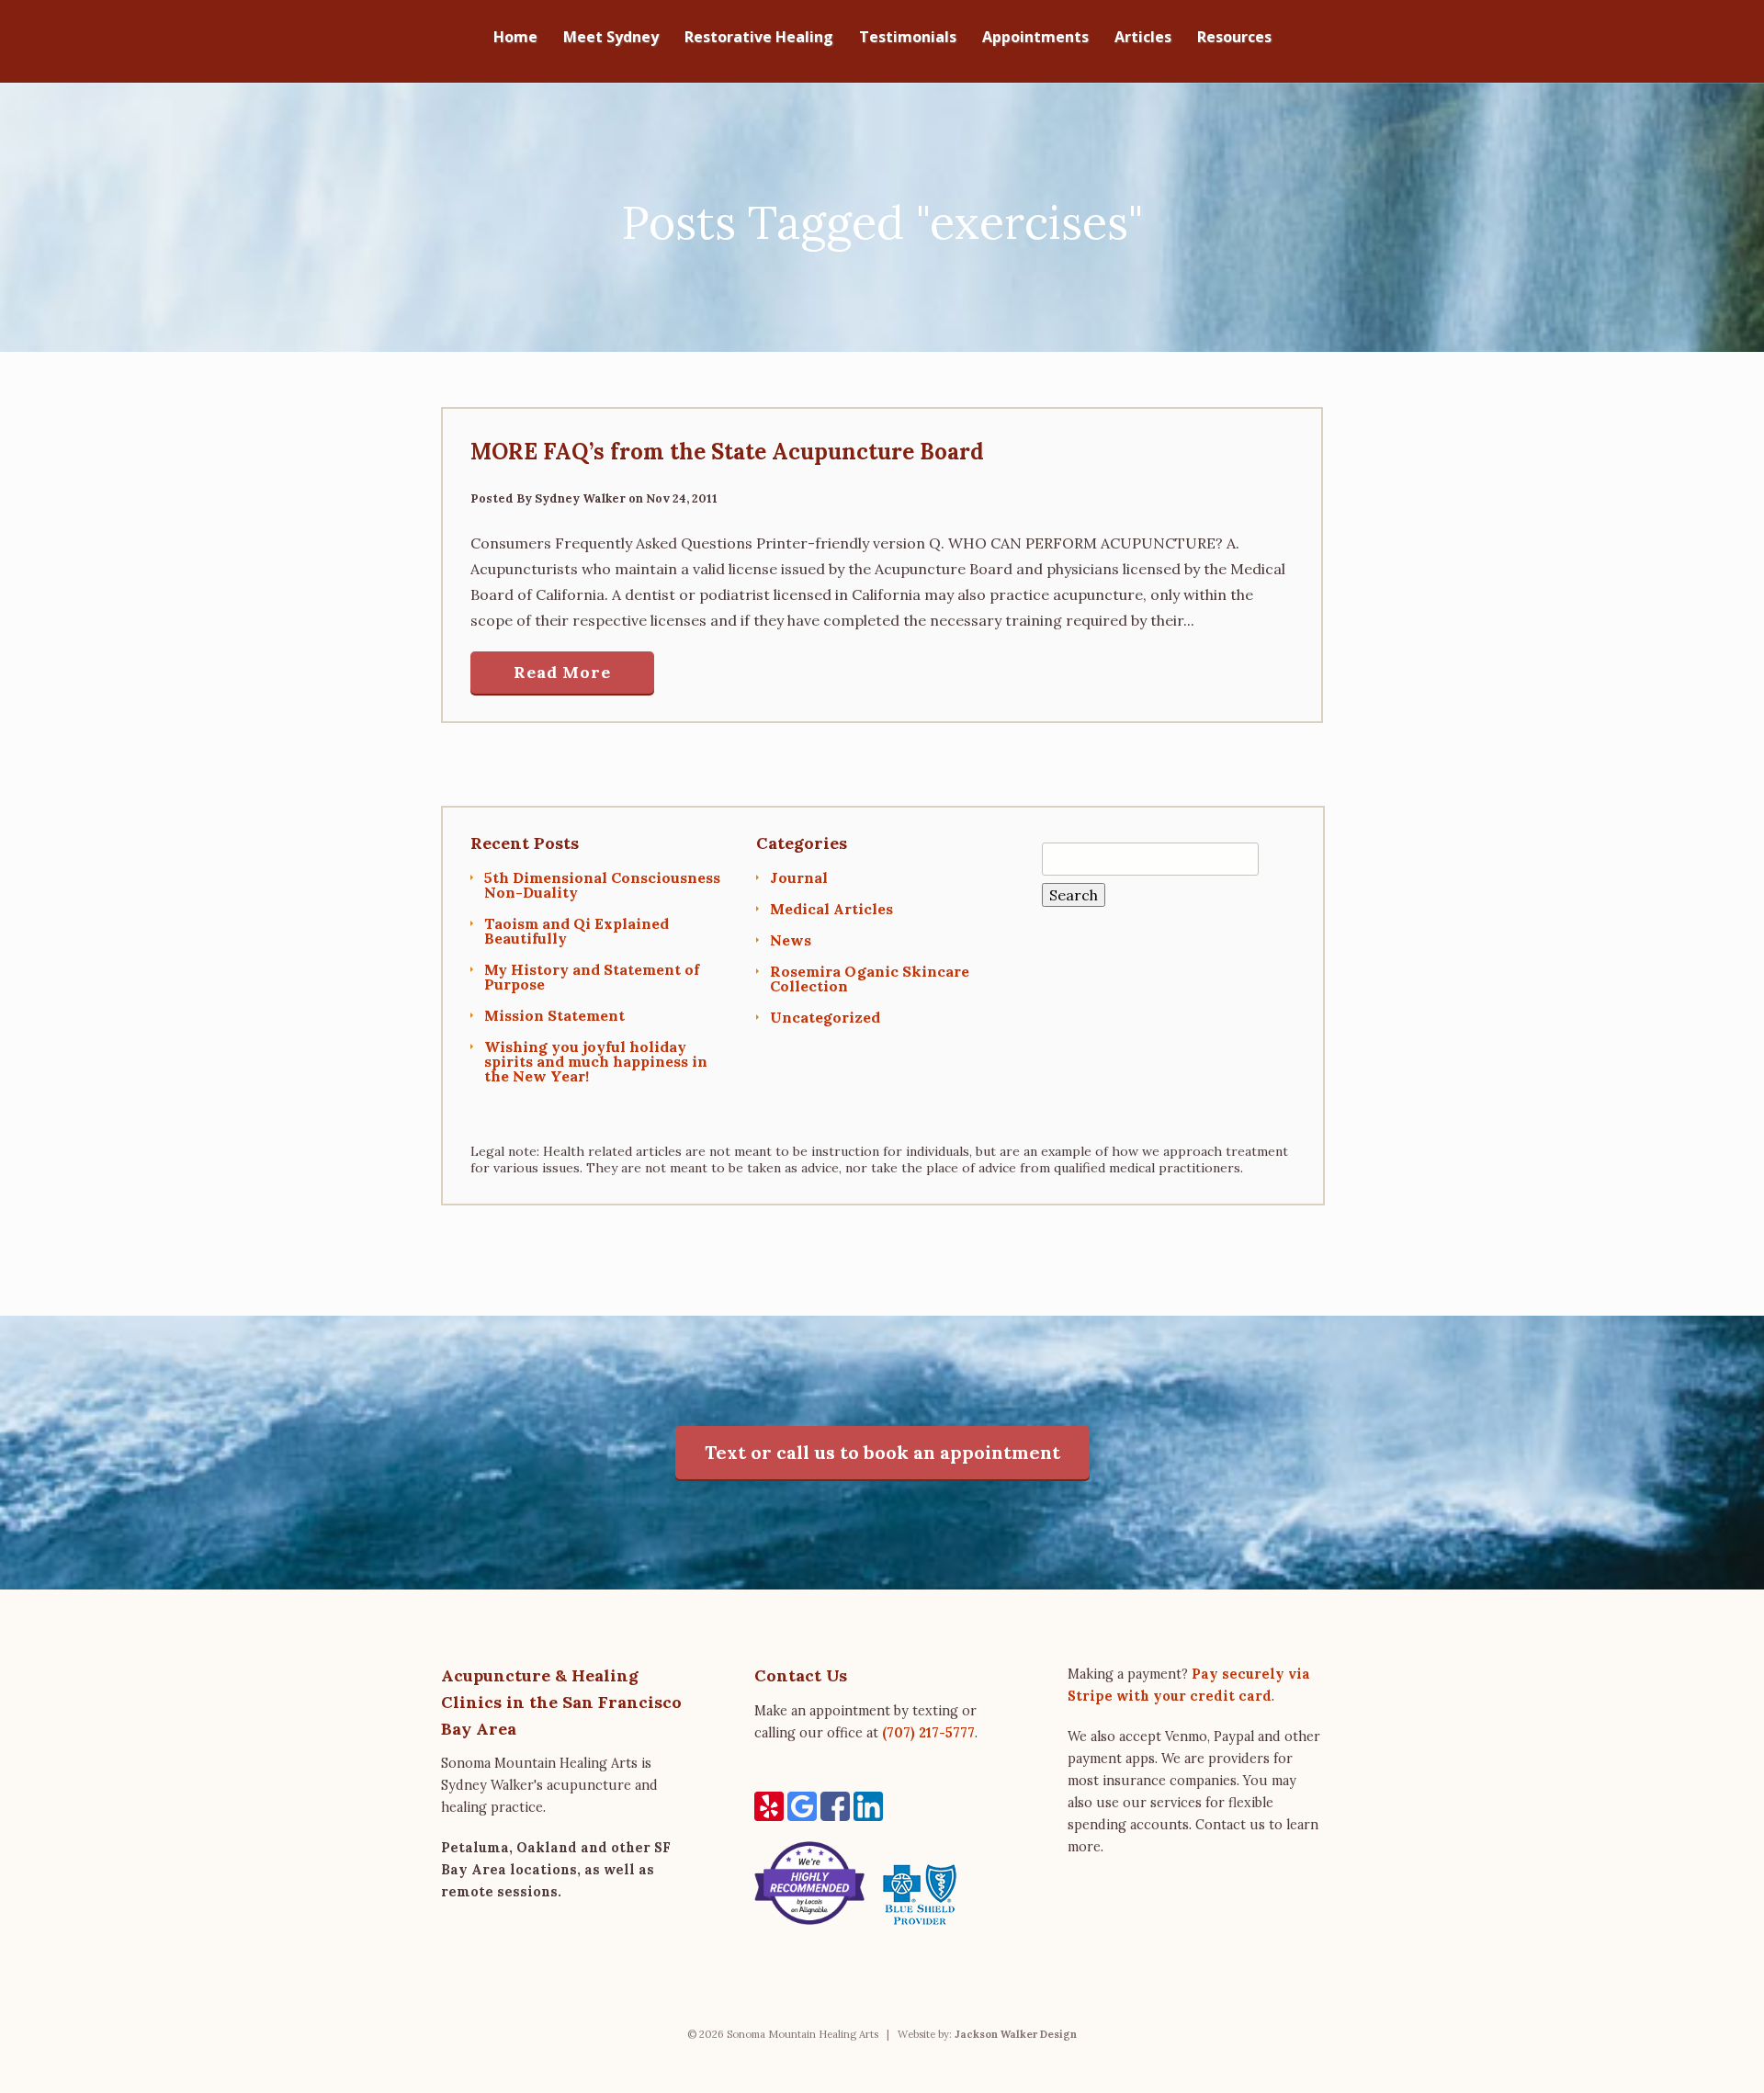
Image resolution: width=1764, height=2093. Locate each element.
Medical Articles (831, 909)
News (791, 940)
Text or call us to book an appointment (882, 1452)
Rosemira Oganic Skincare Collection (870, 979)
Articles (1143, 38)
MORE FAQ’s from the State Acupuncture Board (727, 452)
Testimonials (908, 38)
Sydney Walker (580, 498)
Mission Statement (554, 1015)
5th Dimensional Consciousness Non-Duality (602, 885)
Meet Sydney (611, 38)
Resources (1234, 38)
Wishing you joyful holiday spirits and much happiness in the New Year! (596, 1061)
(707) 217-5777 (928, 1733)
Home (515, 38)
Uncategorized (825, 1017)
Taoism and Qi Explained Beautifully (577, 931)
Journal (799, 877)
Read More (562, 672)
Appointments (1035, 38)
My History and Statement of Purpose (592, 977)
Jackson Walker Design (1016, 2034)
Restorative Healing (759, 38)
